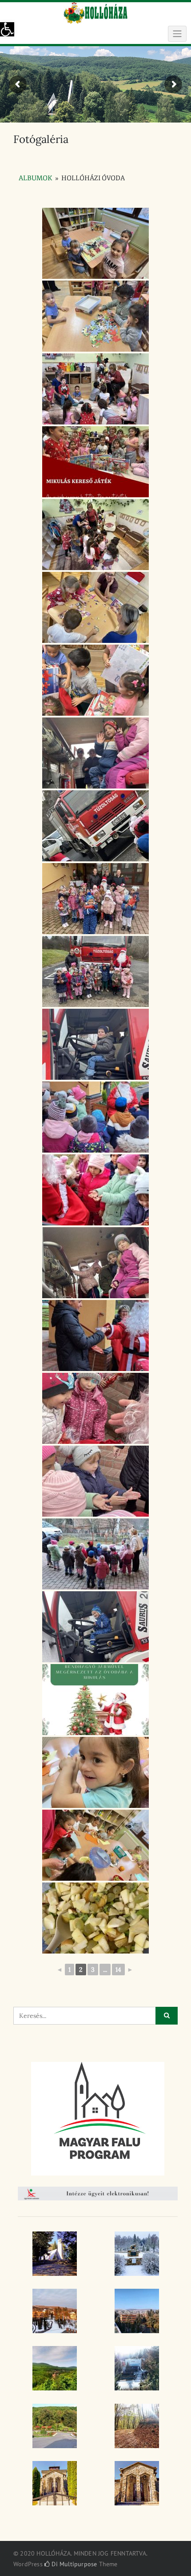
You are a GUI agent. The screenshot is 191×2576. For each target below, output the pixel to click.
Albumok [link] (36, 178)
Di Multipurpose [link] (73, 2564)
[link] (7, 29)
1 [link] (70, 1970)
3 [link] (93, 1970)
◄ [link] (60, 1970)
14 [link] (118, 1970)
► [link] (130, 1970)
